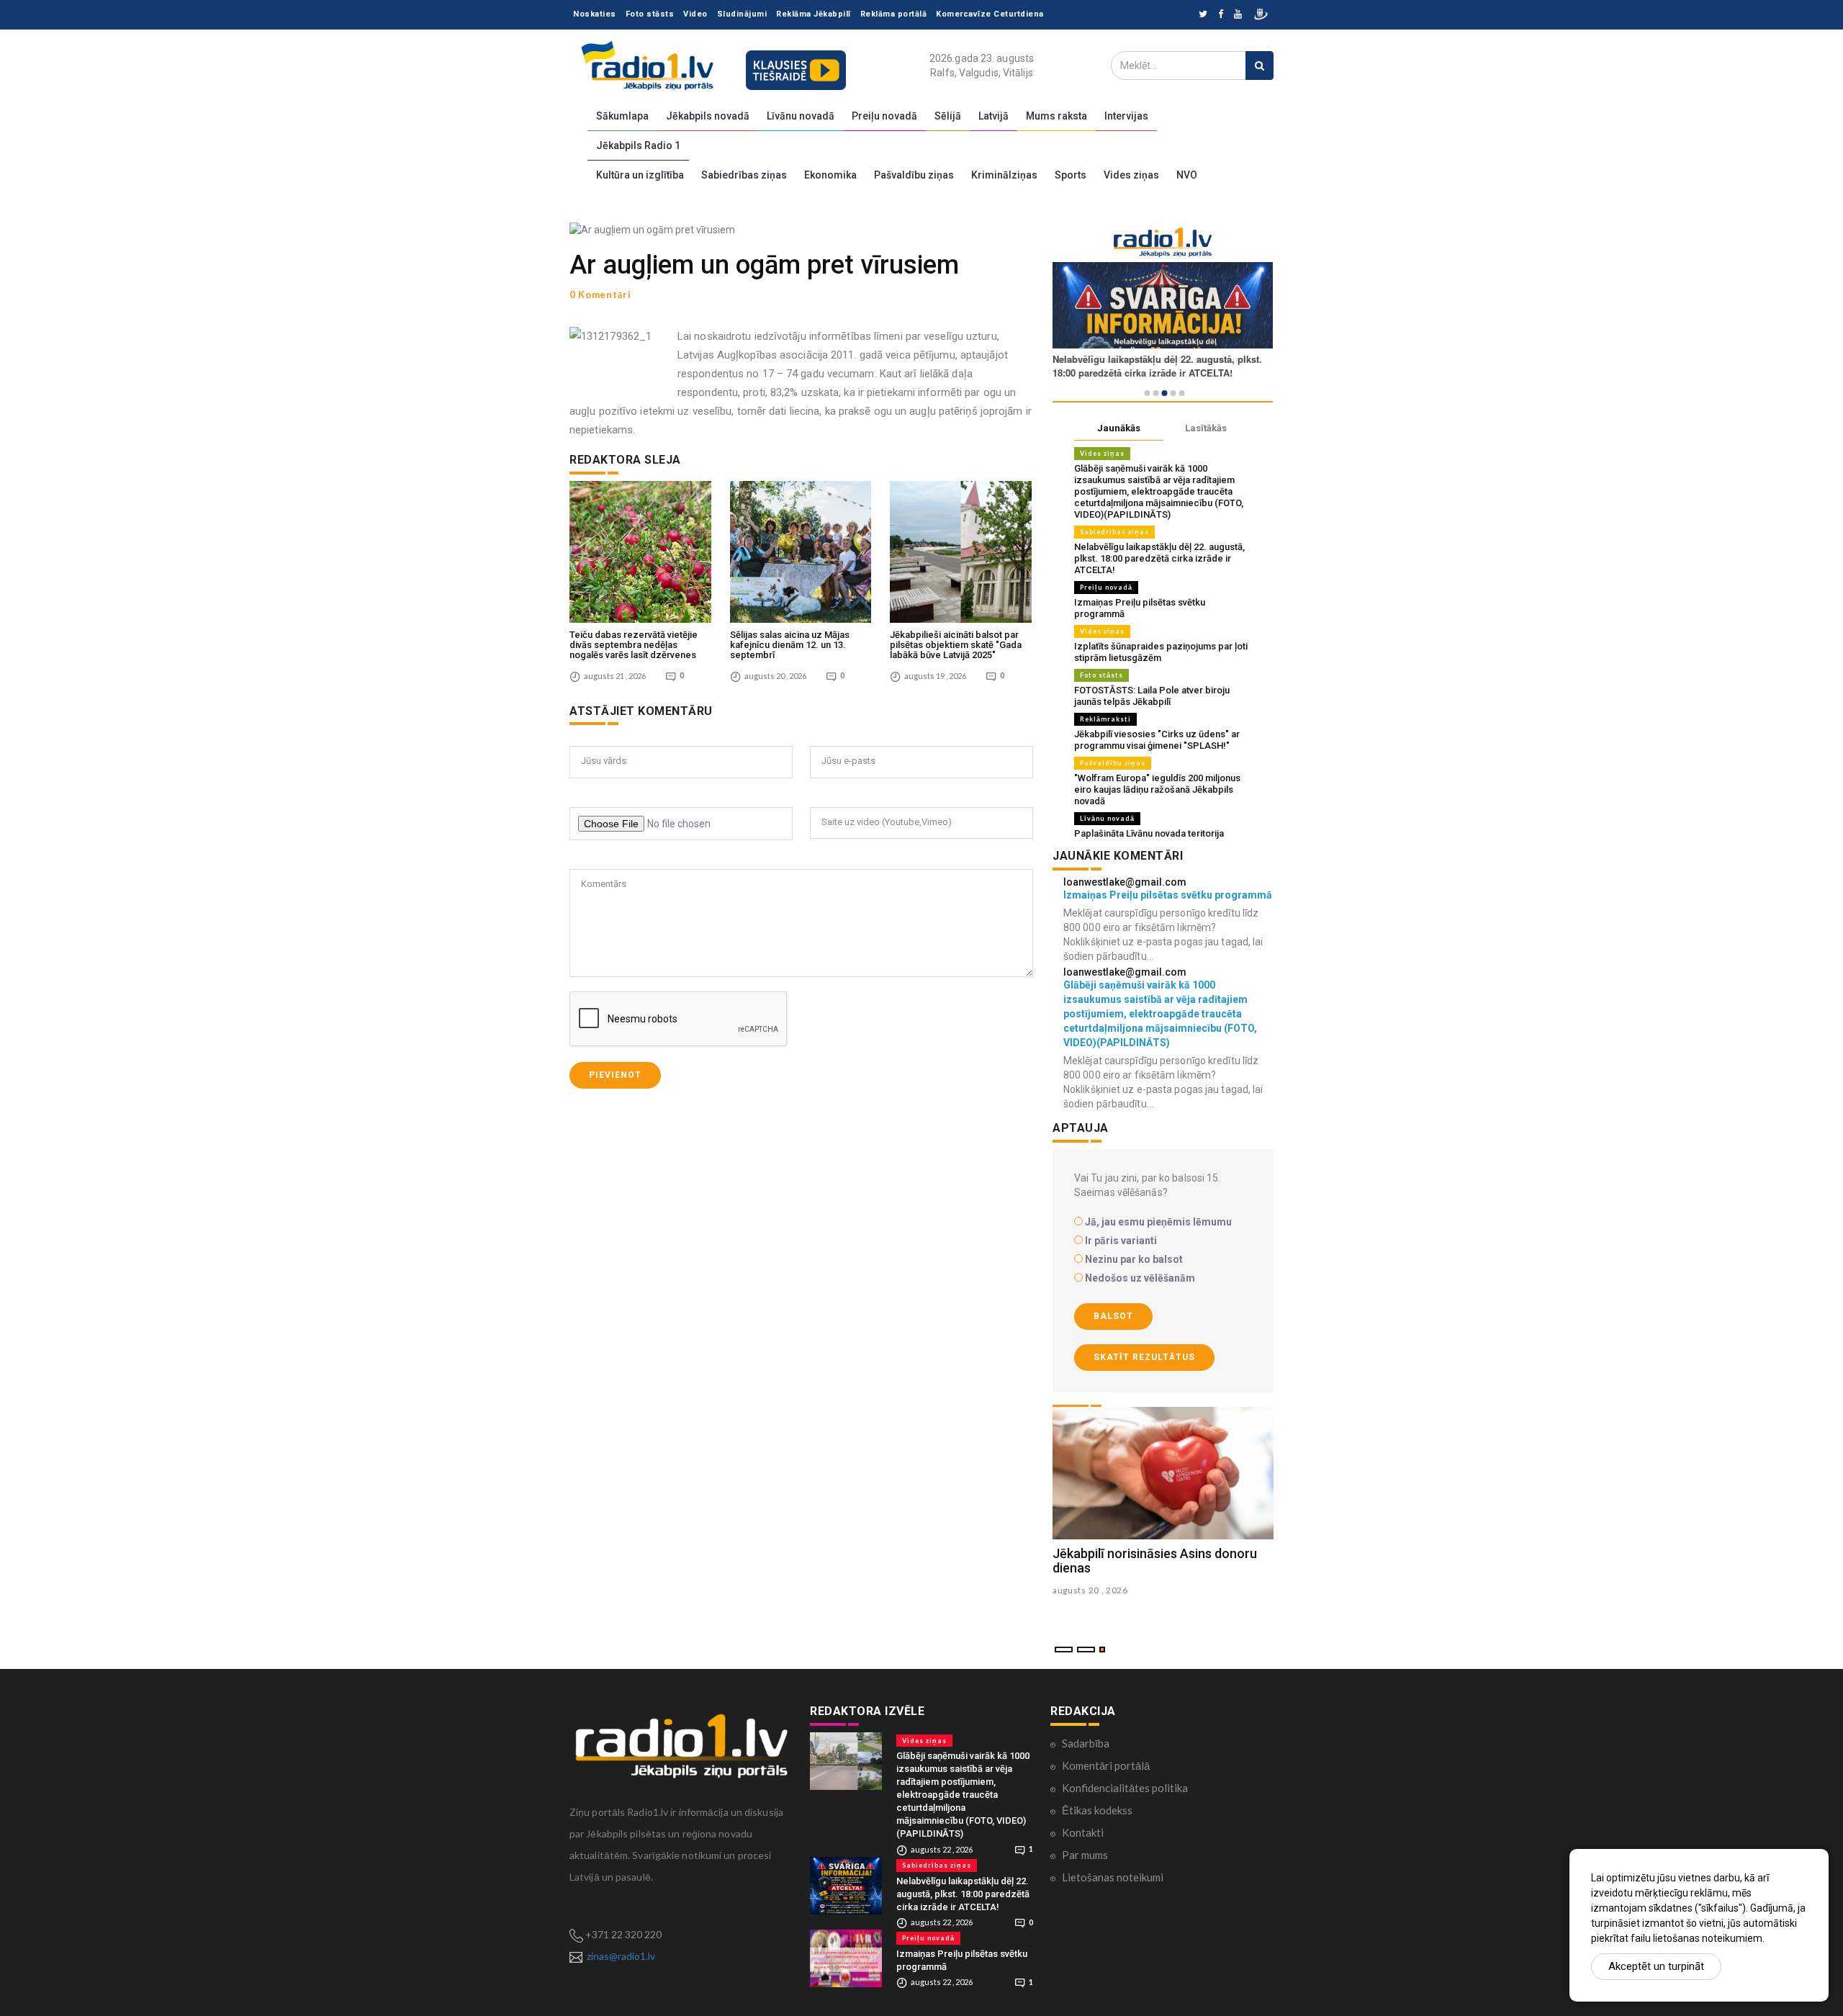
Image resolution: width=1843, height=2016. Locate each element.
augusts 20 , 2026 (1090, 1590)
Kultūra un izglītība (640, 175)
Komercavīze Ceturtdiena (990, 14)
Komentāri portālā (1106, 1765)
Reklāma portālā (894, 14)
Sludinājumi (742, 14)
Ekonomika (830, 175)
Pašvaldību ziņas (914, 175)
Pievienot (615, 1075)
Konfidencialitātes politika (1125, 1788)
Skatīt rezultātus (1144, 1357)
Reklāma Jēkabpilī (814, 14)
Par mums (1085, 1855)
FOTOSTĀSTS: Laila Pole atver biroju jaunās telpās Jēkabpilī (1152, 696)
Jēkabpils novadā (708, 116)
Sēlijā (948, 116)
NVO (1187, 175)
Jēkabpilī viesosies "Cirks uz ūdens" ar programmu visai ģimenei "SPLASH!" (1157, 740)
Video (695, 14)
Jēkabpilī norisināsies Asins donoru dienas (1155, 1561)
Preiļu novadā (884, 116)
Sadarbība (1086, 1743)
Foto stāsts (650, 14)
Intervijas (1126, 116)
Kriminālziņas (1004, 175)
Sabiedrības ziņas (744, 175)
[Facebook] (1221, 15)
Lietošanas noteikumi (1113, 1877)
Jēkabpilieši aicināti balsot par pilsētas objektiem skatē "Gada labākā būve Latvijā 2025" (956, 645)
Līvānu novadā (801, 116)
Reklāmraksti (1105, 719)
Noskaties (595, 14)
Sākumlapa (622, 116)
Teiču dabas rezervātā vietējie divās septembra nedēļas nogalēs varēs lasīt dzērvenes (634, 645)
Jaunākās (1119, 428)
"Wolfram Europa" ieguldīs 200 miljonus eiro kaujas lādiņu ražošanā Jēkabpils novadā (1157, 789)
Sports (1071, 175)
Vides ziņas (1131, 175)
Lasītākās (1206, 428)
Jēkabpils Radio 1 (638, 145)
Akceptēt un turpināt (1656, 1966)
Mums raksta (1056, 116)
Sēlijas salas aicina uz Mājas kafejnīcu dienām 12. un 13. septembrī (790, 645)
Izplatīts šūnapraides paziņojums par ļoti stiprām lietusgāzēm (1161, 652)
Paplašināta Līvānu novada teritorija (1149, 833)
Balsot (1113, 1316)
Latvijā (993, 116)
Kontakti (1083, 1832)
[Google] (1238, 15)
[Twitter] (1203, 15)
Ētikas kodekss (1097, 1810)
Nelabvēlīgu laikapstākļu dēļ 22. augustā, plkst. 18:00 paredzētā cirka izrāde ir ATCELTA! (1159, 558)
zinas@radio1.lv (621, 1956)
